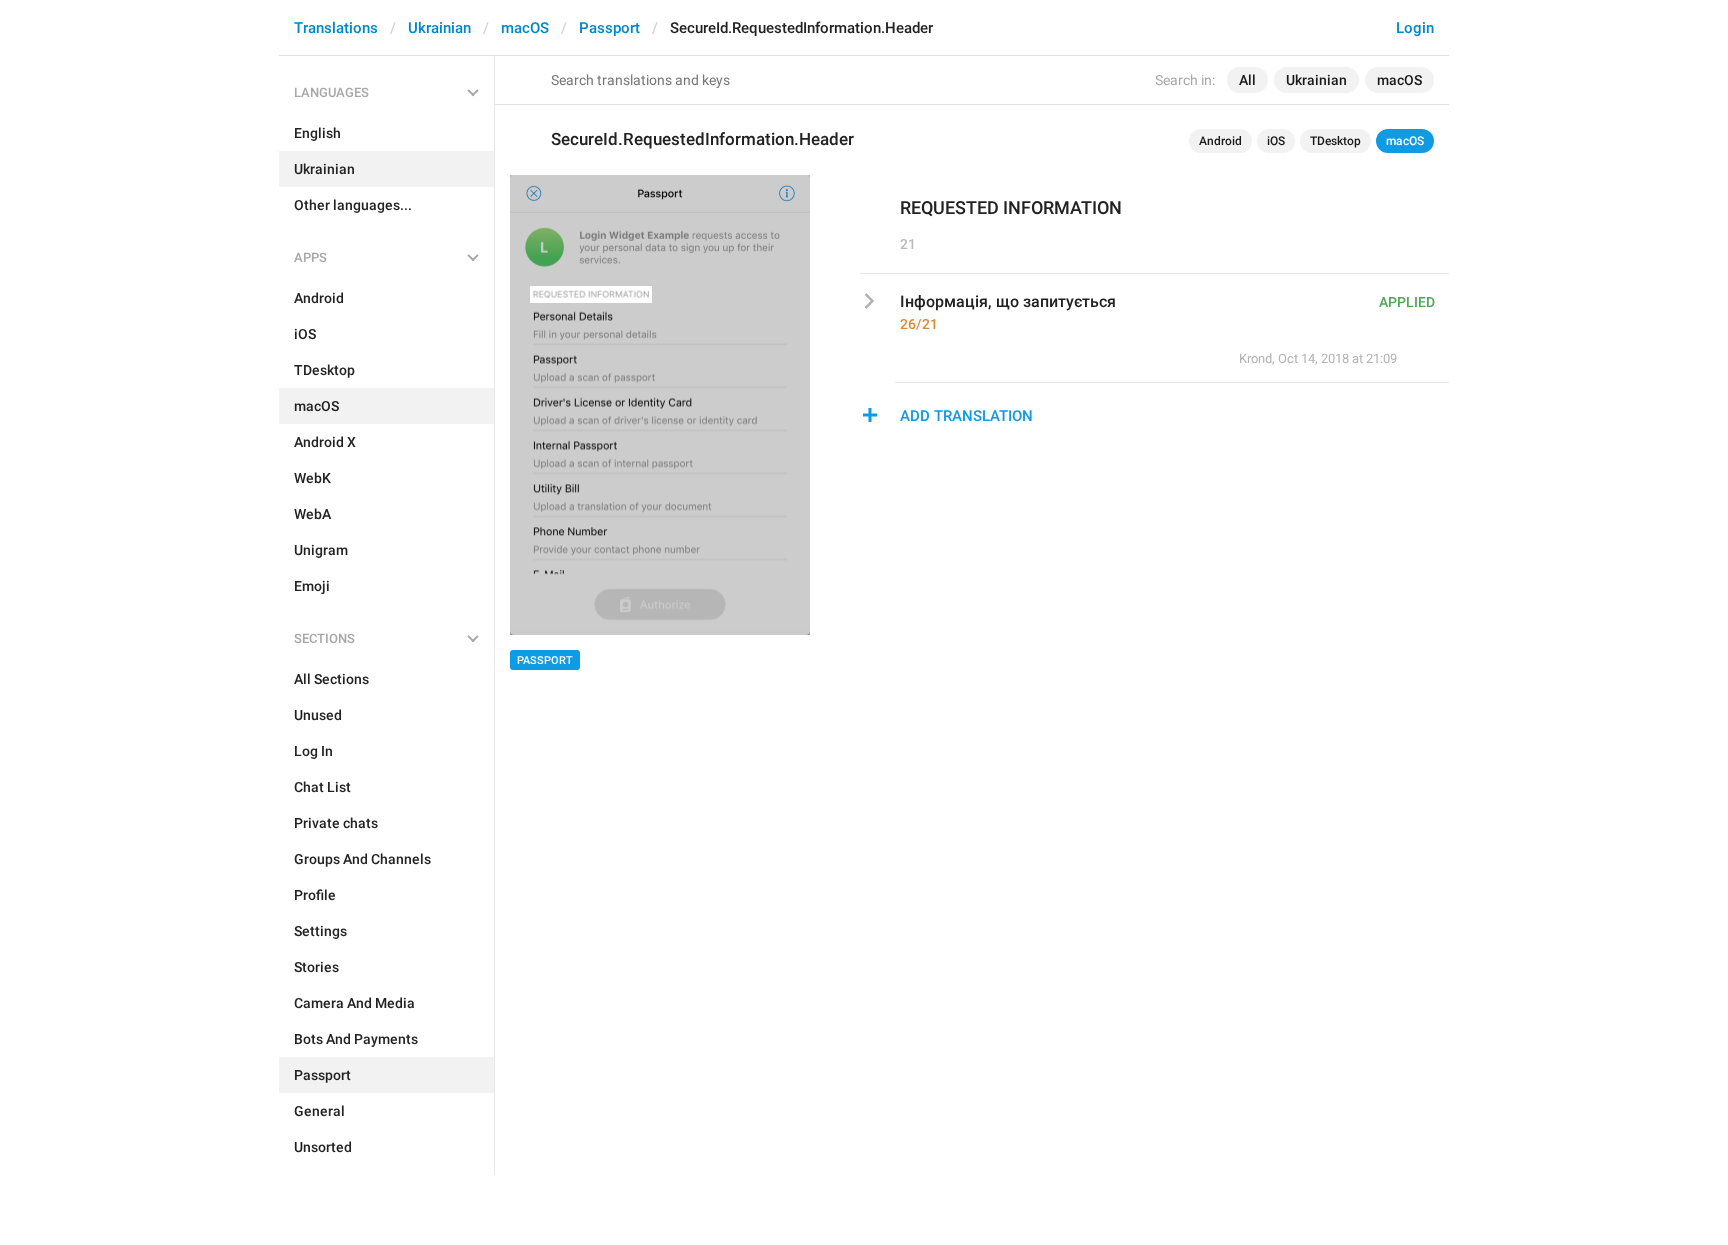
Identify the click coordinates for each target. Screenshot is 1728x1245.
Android (1220, 141)
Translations (336, 28)
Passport (609, 28)
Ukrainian (439, 28)
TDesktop (1335, 141)
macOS (525, 28)
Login (1415, 28)
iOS (1276, 141)
